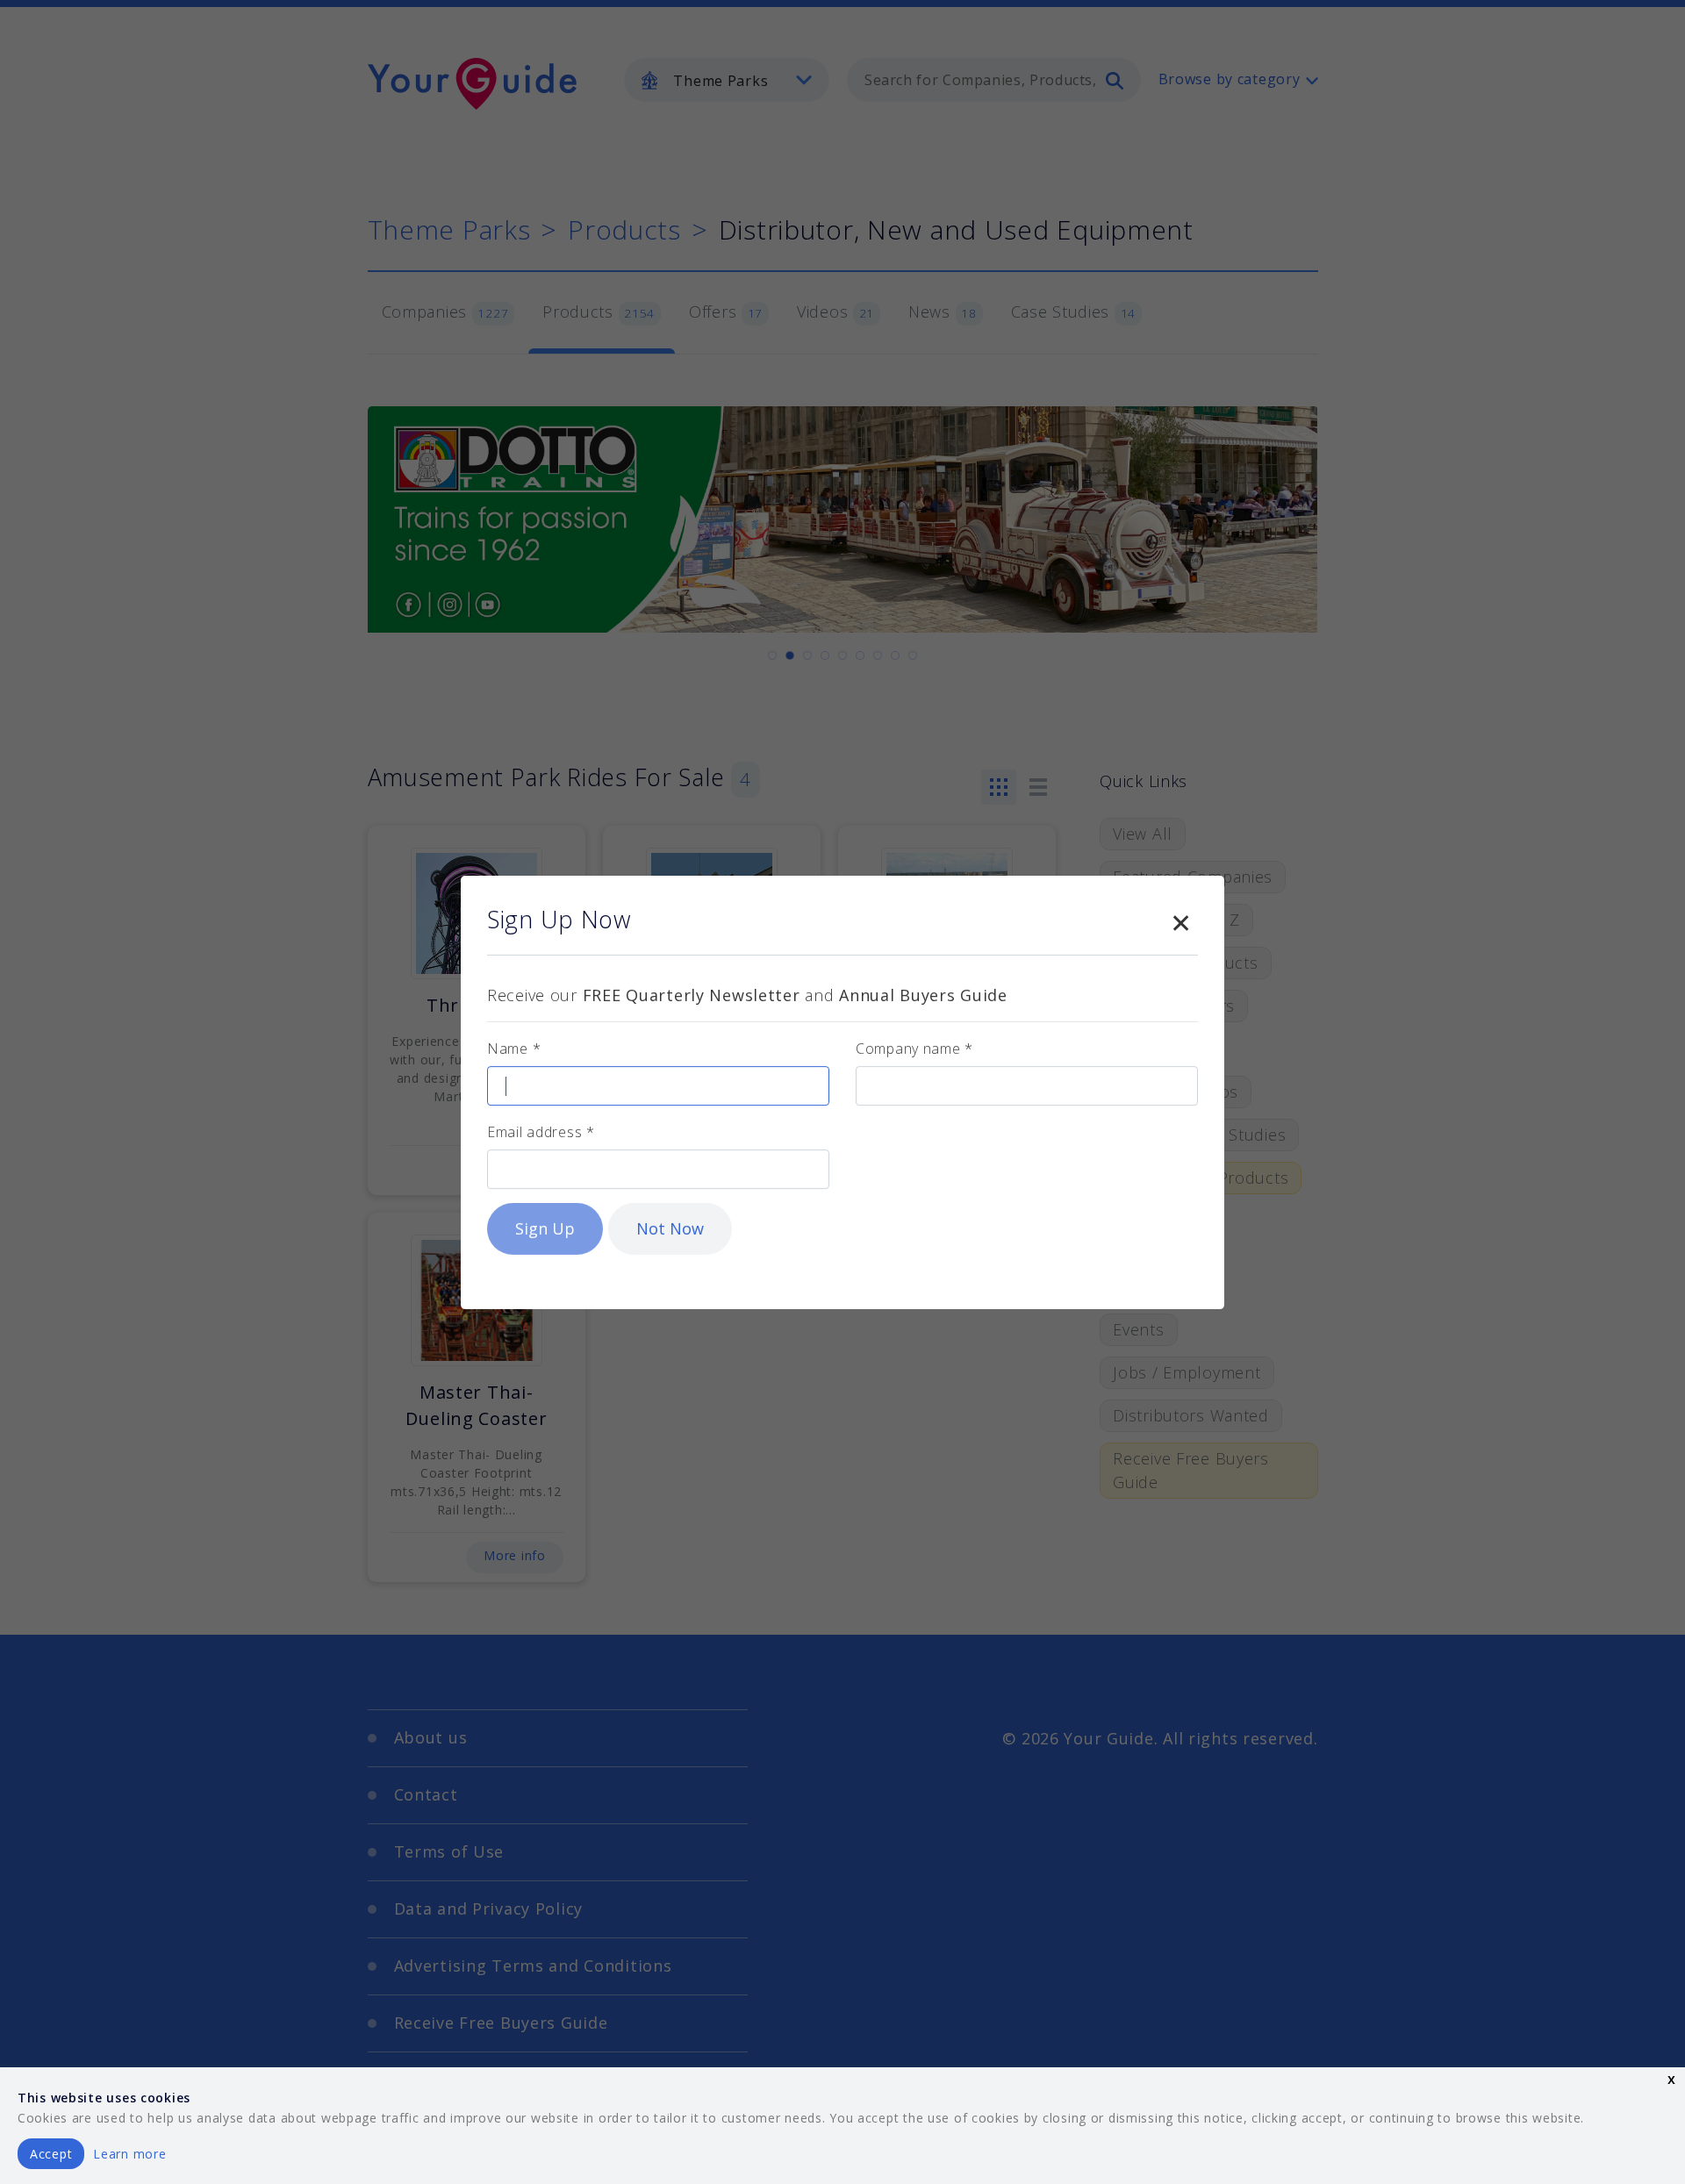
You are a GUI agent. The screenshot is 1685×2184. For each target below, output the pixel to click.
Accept (51, 2154)
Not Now (670, 1228)
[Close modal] (1180, 920)
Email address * (541, 1132)
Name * (514, 1049)
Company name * (914, 1049)
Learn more (129, 2154)
